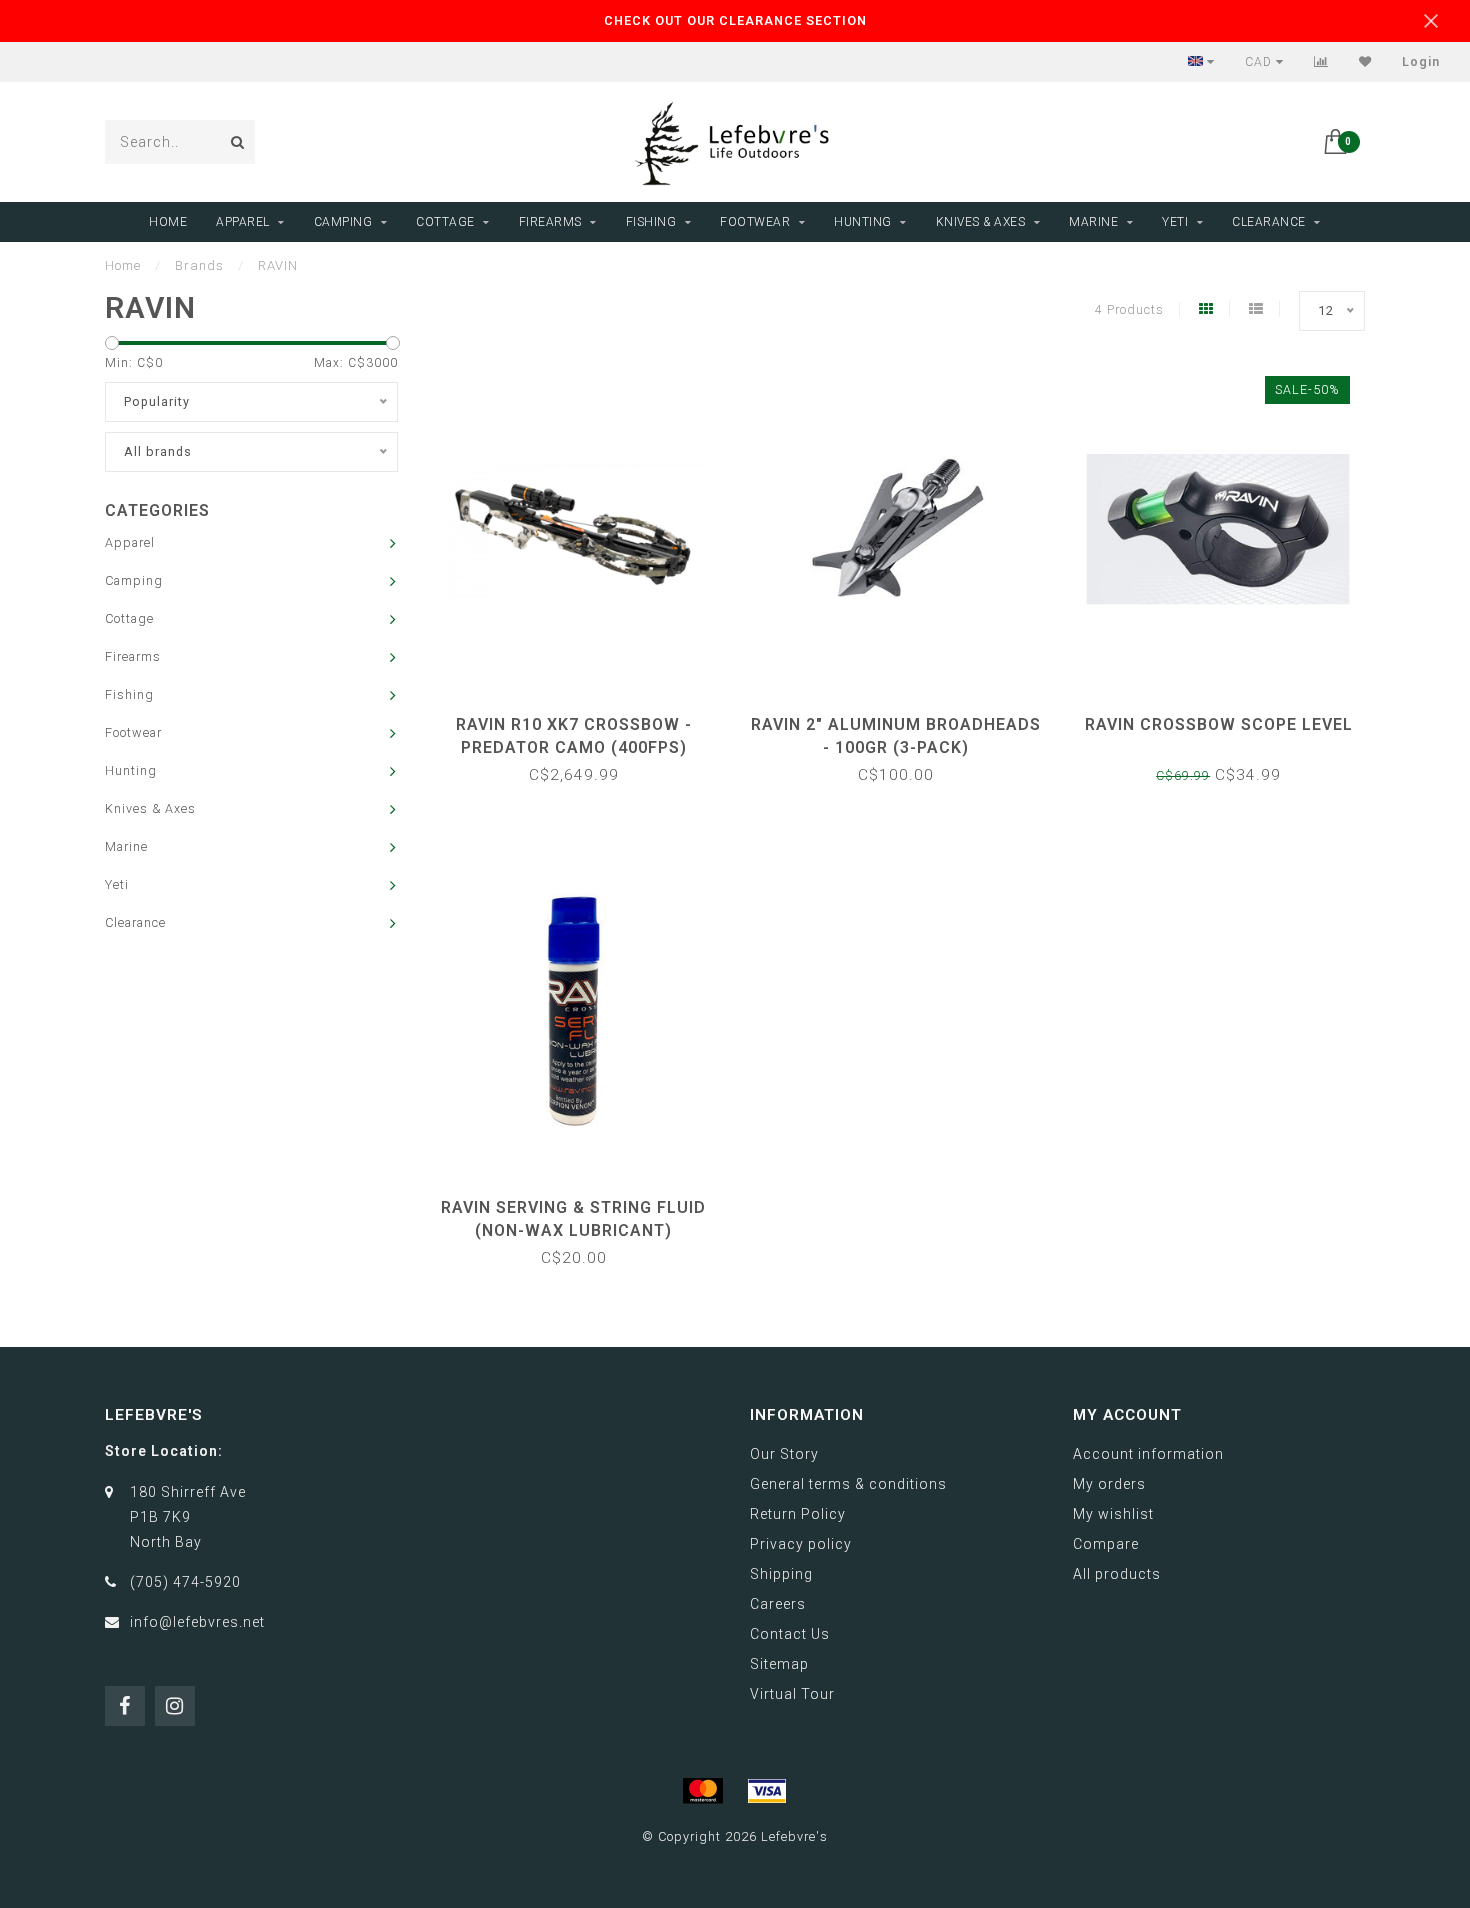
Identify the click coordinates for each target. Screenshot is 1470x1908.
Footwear (755, 222)
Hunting (863, 222)
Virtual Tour (792, 1694)
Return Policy (798, 1514)
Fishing (651, 222)
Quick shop (583, 717)
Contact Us (790, 1634)
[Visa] (767, 1791)
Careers (778, 1604)
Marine (1093, 222)
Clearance (1269, 222)
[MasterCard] (703, 1791)
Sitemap (779, 1664)
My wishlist (1113, 1514)
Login (1421, 62)
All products (1117, 1574)
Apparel (243, 222)
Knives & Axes (981, 222)
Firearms (550, 222)
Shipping (781, 1574)
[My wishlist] (1365, 62)
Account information (1148, 1454)
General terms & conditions (848, 1484)
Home (168, 222)
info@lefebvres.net (197, 1622)
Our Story (784, 1454)
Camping (343, 222)
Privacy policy (801, 1544)
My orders (1109, 1484)
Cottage (445, 222)
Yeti (1175, 222)
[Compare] (1321, 62)
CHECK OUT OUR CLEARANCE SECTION (735, 20)
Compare (1106, 1544)
